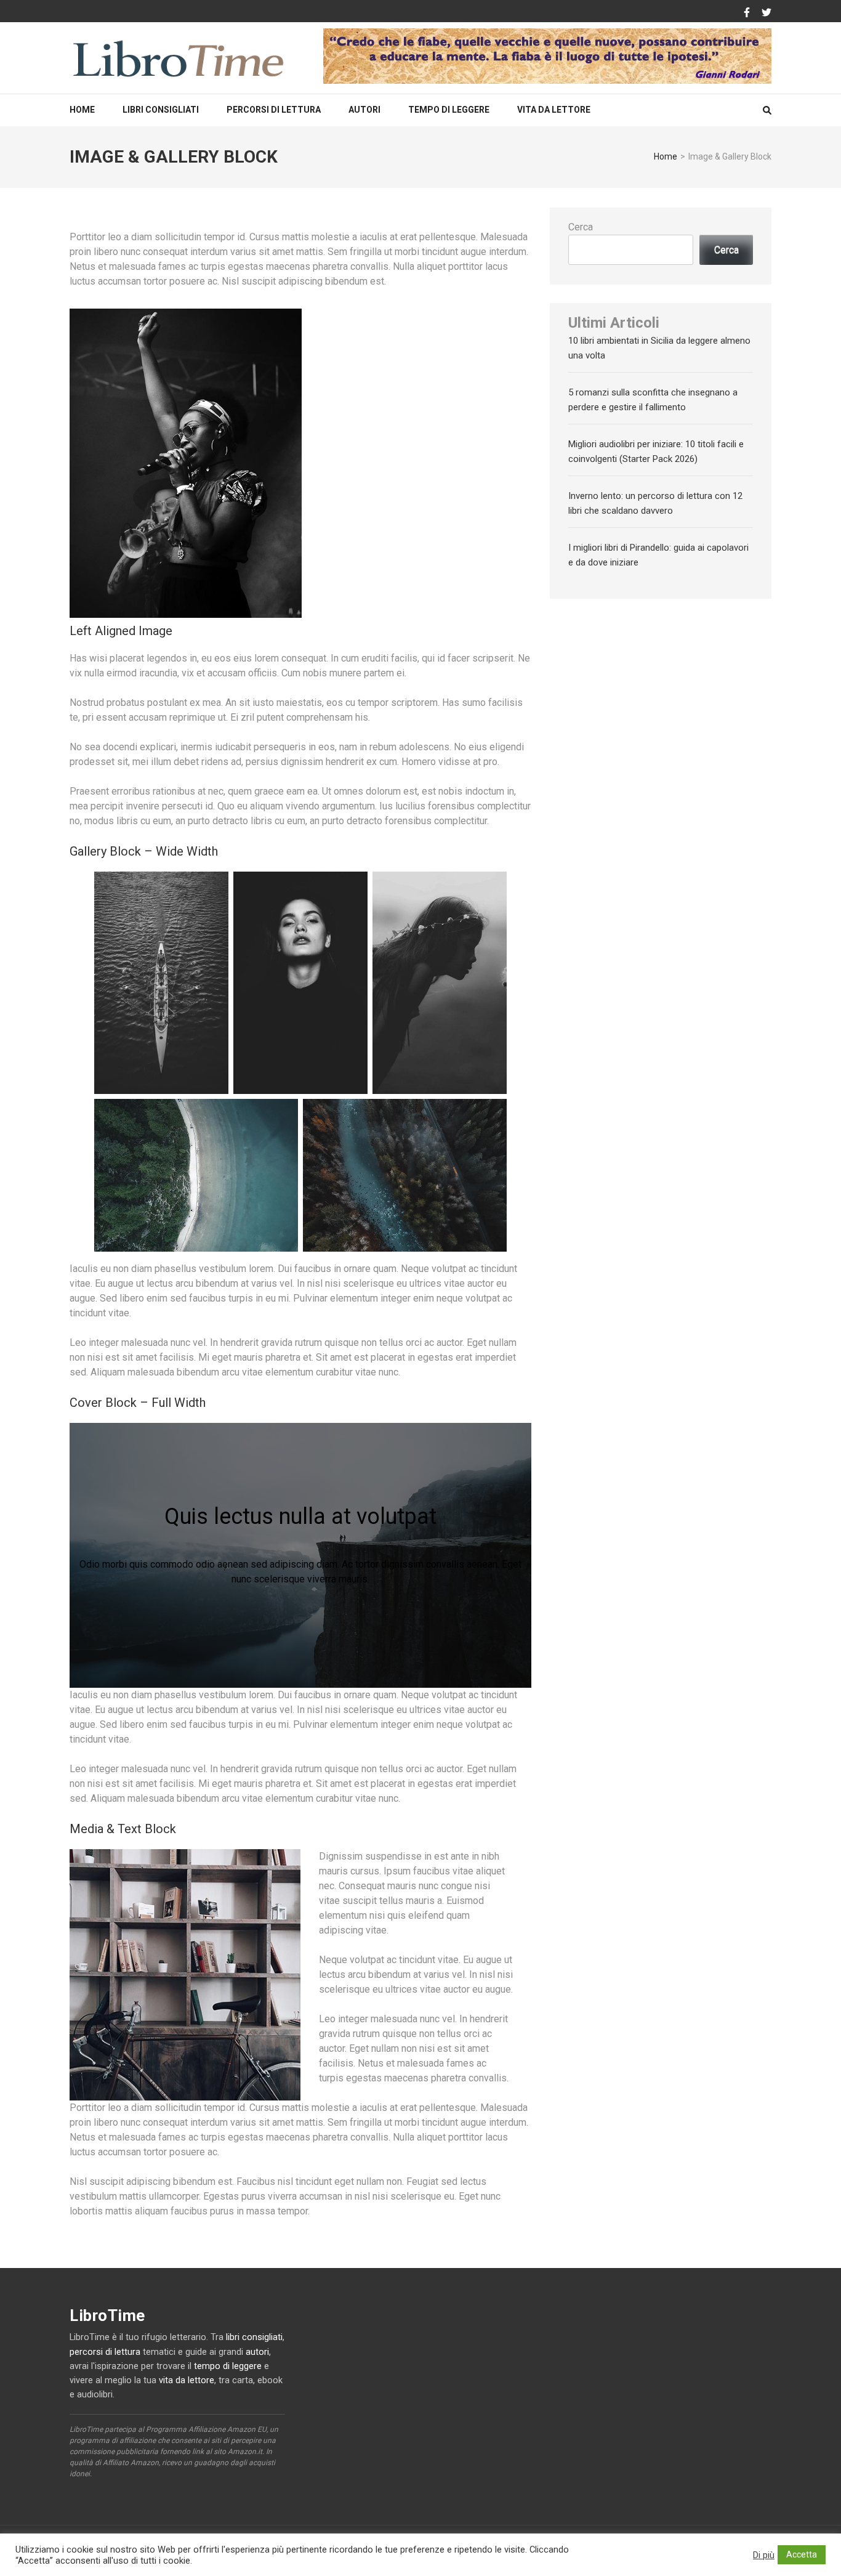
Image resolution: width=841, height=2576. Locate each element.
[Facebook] (747, 13)
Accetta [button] (802, 2554)
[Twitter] (767, 13)
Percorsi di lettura (274, 110)
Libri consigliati (161, 110)
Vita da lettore (554, 110)
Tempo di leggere (449, 110)
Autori (364, 110)
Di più (764, 2555)
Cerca (581, 227)
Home (82, 110)
